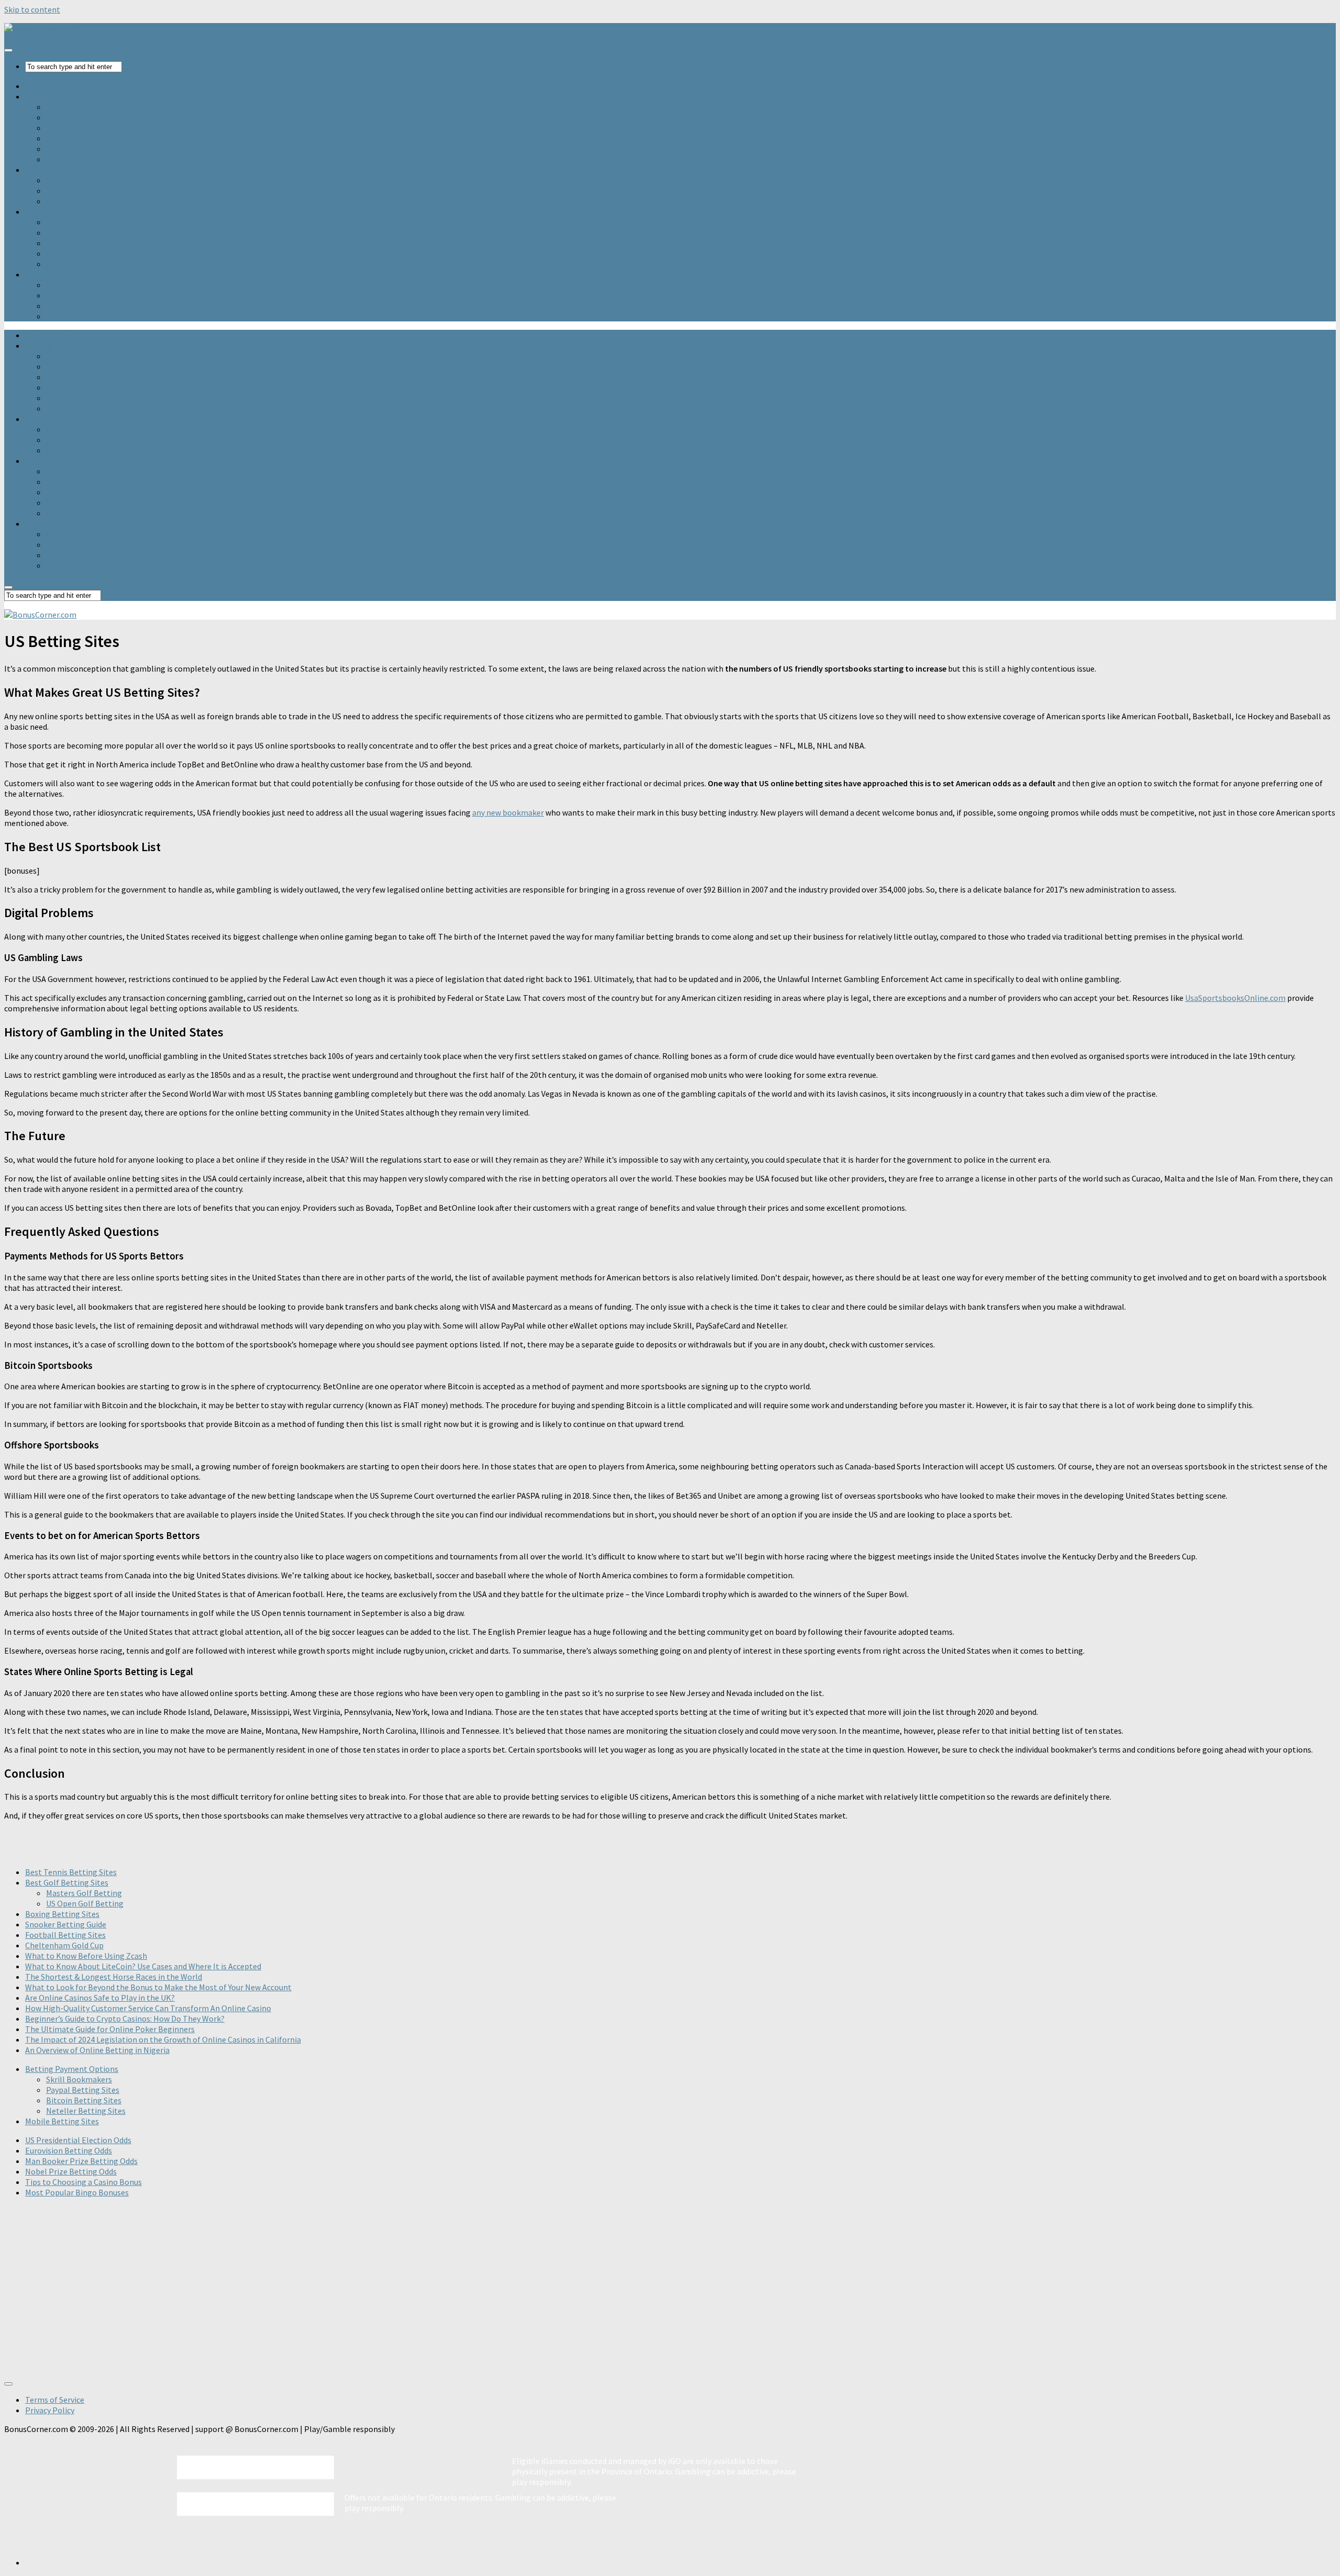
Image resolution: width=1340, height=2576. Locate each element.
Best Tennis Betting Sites (71, 1872)
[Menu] (8, 50)
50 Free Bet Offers (78, 138)
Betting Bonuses (55, 96)
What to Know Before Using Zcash (86, 1956)
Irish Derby (65, 243)
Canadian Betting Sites (87, 180)
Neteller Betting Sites (86, 2111)
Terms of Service (55, 2400)
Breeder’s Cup (70, 222)
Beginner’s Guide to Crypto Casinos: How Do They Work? (125, 2019)
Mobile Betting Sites (62, 2121)
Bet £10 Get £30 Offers (86, 128)
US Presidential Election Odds (78, 2140)
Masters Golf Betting (84, 1893)
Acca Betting (69, 159)
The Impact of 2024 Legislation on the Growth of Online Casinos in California (163, 2039)
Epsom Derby (70, 232)
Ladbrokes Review (78, 316)
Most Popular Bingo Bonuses (77, 2192)
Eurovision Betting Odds (69, 2150)
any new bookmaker (508, 812)
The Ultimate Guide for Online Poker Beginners (110, 2029)
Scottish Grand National (90, 253)
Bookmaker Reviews (61, 170)
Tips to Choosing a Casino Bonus (83, 2182)
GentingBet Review (81, 285)
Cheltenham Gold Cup (64, 1945)
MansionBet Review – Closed (97, 306)
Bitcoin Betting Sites (84, 2100)
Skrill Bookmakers (79, 2079)
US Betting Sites (75, 191)
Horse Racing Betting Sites (74, 211)
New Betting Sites (58, 86)
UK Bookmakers (54, 274)
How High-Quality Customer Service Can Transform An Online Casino (148, 2008)
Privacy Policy (50, 2410)
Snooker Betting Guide (66, 1924)
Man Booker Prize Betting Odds (81, 2161)
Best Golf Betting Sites (67, 1882)
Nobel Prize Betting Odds (71, 2171)
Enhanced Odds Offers (85, 149)
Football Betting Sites (65, 1935)
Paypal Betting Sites (83, 2090)
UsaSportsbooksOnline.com (1235, 998)
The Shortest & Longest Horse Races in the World (114, 1977)
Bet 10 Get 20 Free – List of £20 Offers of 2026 (126, 117)
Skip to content (32, 9)
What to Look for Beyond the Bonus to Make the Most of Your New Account (158, 1987)
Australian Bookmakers (88, 201)
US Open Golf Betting (85, 1903)
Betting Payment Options (72, 2069)
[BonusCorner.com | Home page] (40, 28)
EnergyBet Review (79, 295)
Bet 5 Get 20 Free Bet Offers (95, 107)
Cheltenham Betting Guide (94, 264)
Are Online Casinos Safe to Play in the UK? (100, 1998)
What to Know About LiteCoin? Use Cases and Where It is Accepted (143, 1966)
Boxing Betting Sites (62, 1914)
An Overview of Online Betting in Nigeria (97, 2050)
